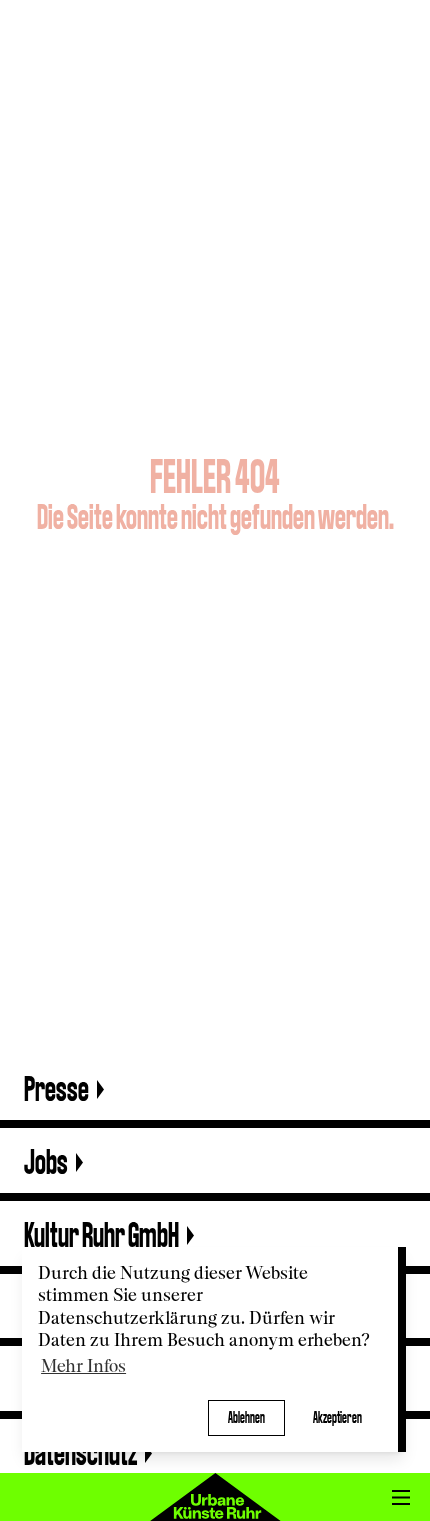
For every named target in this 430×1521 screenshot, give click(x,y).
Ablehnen (246, 1417)
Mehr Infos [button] (83, 1367)
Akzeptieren (337, 1417)
